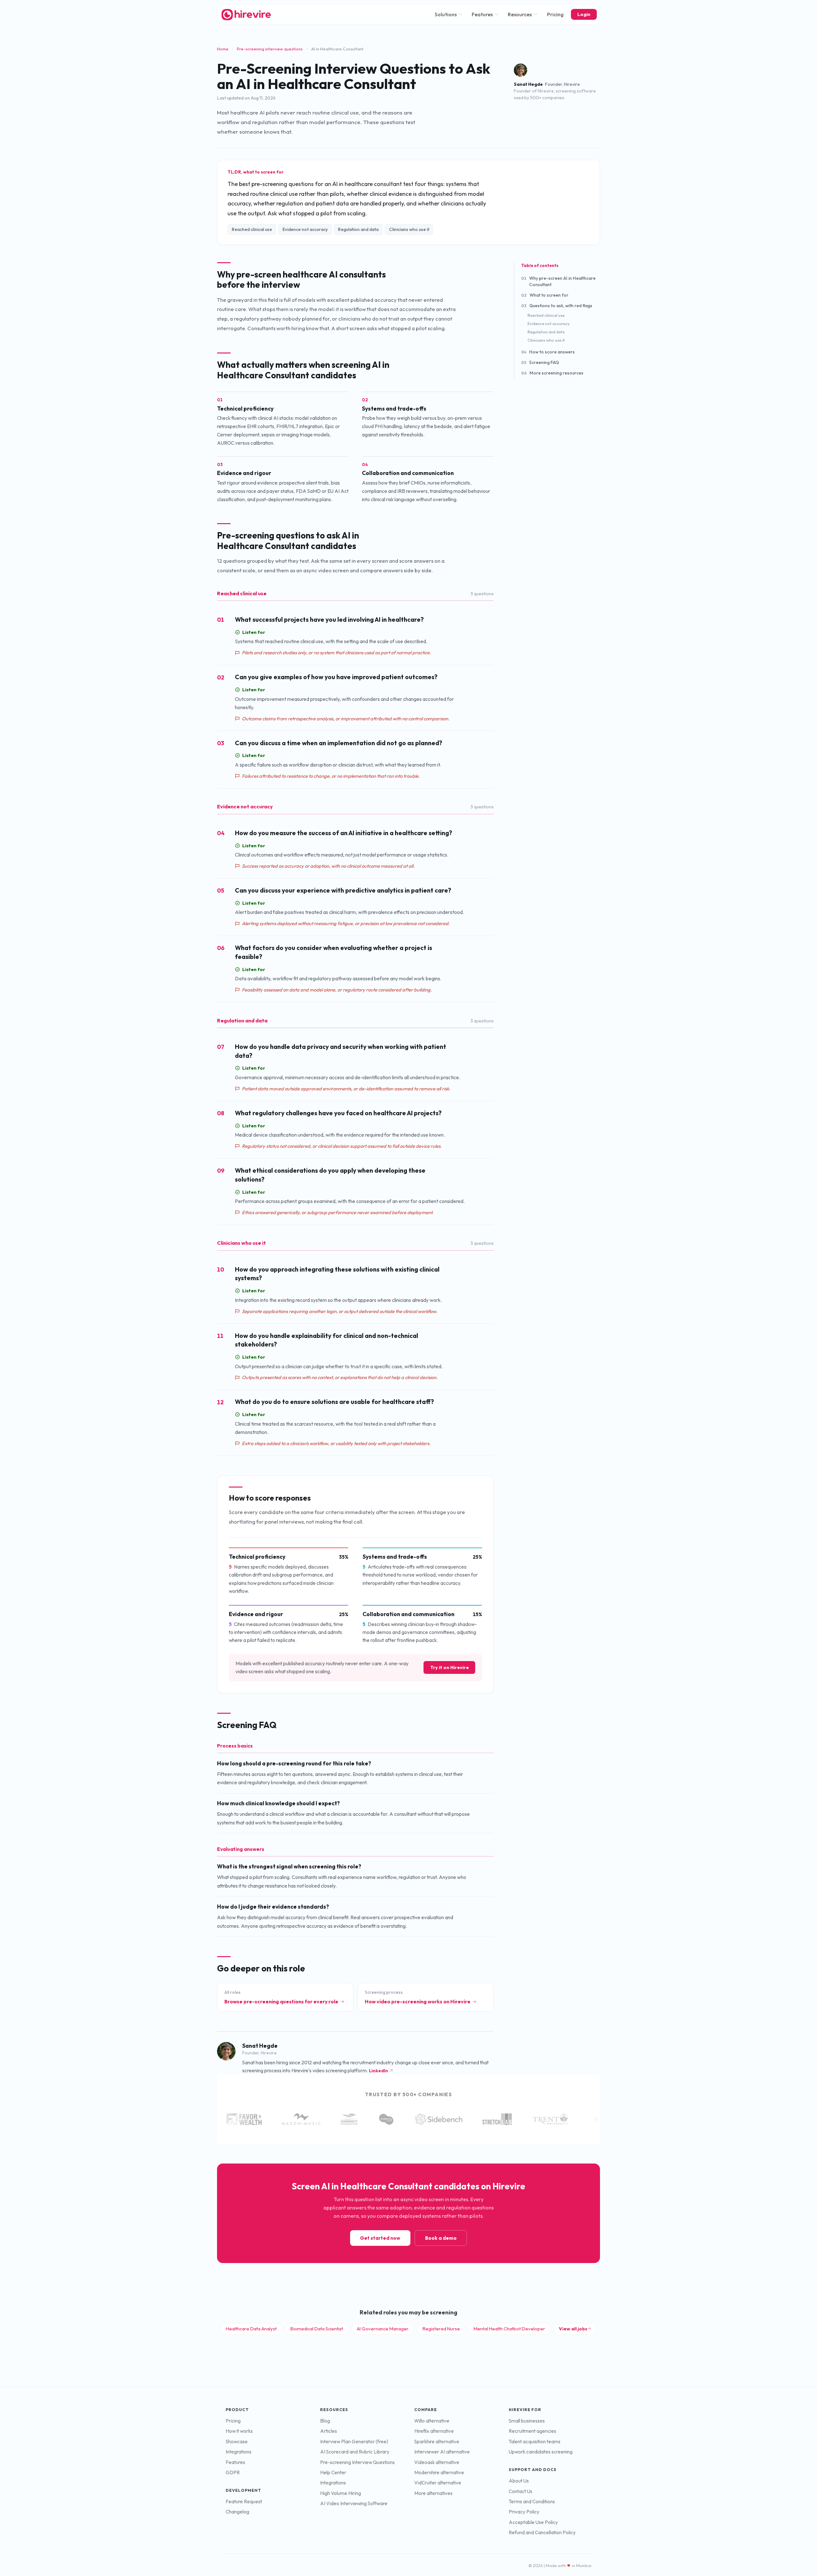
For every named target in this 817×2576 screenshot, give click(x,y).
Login (584, 14)
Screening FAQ (540, 362)
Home (223, 49)
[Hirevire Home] (246, 15)
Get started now (380, 2238)
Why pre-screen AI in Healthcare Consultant (558, 281)
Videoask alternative (437, 2462)
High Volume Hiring (341, 2493)
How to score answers (548, 352)
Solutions (446, 14)
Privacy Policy (524, 2512)
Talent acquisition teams (535, 2442)
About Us (519, 2481)
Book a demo (441, 2238)
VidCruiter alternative (438, 2483)
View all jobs (573, 2329)
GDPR (233, 2472)
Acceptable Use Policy (533, 2522)
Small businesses (527, 2421)
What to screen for (545, 295)
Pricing (555, 14)
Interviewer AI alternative (442, 2452)
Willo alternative (432, 2421)
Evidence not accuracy (549, 323)
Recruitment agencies (532, 2431)
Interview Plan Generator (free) (354, 2442)
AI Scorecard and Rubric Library (355, 2452)
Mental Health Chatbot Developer (509, 2329)
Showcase (237, 2442)
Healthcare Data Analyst (251, 2329)
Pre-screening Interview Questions (357, 2462)
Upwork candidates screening (541, 2452)
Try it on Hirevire (450, 1667)
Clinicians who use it (546, 340)
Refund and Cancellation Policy (542, 2532)
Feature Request (244, 2502)
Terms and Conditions (532, 2502)
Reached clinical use (546, 315)
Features (482, 14)
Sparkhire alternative (437, 2442)
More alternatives (433, 2493)
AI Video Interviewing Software (354, 2503)
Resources (520, 14)
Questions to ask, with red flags (557, 306)
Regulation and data (546, 332)
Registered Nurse (441, 2329)
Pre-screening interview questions (270, 49)
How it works (239, 2431)
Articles (329, 2431)
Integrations (239, 2452)
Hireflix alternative (434, 2431)
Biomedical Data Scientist (317, 2329)
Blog (325, 2421)
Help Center (333, 2472)
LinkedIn (379, 2071)
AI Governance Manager (383, 2329)
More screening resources (552, 373)
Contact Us (521, 2491)
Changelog (237, 2512)
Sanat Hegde (528, 84)
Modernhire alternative (439, 2472)
